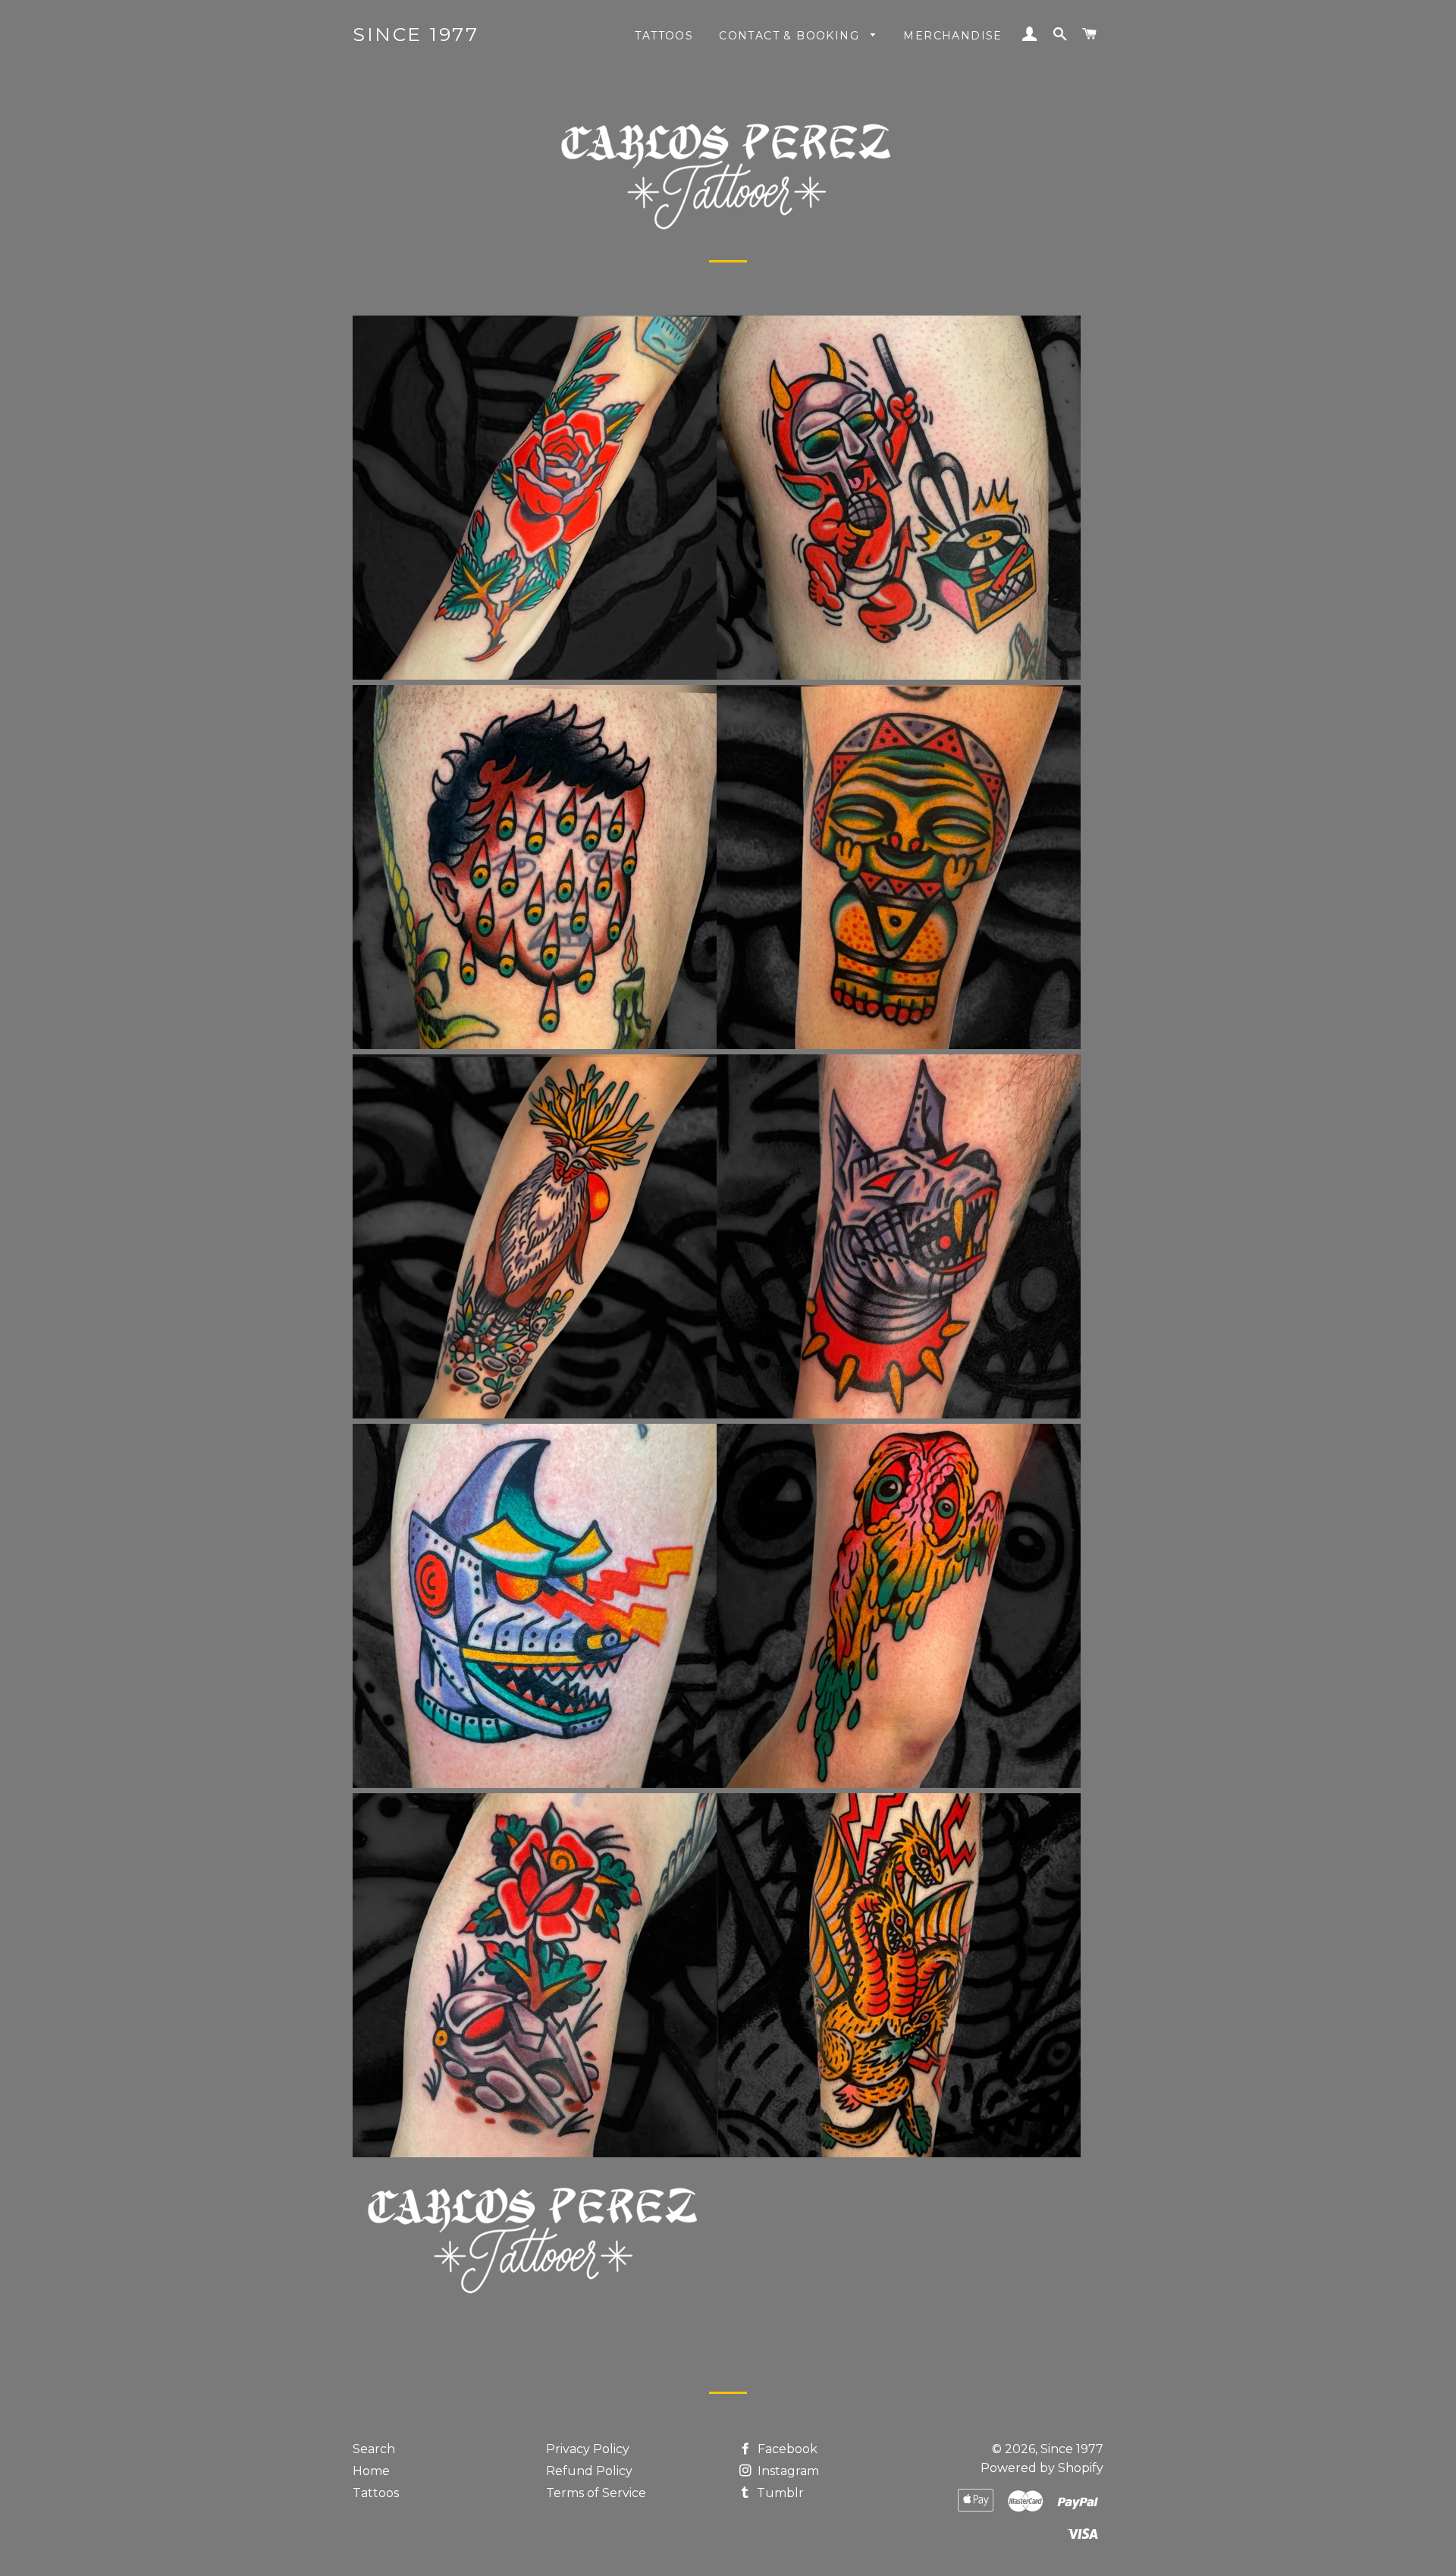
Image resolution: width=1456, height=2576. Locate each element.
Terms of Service (596, 2493)
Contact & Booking (791, 36)
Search (374, 2449)
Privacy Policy (588, 2449)
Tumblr (779, 2493)
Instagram (787, 2471)
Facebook (786, 2449)
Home (371, 2471)
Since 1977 (416, 34)
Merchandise (952, 36)
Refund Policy (589, 2471)
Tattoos (664, 36)
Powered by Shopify (1042, 2468)
